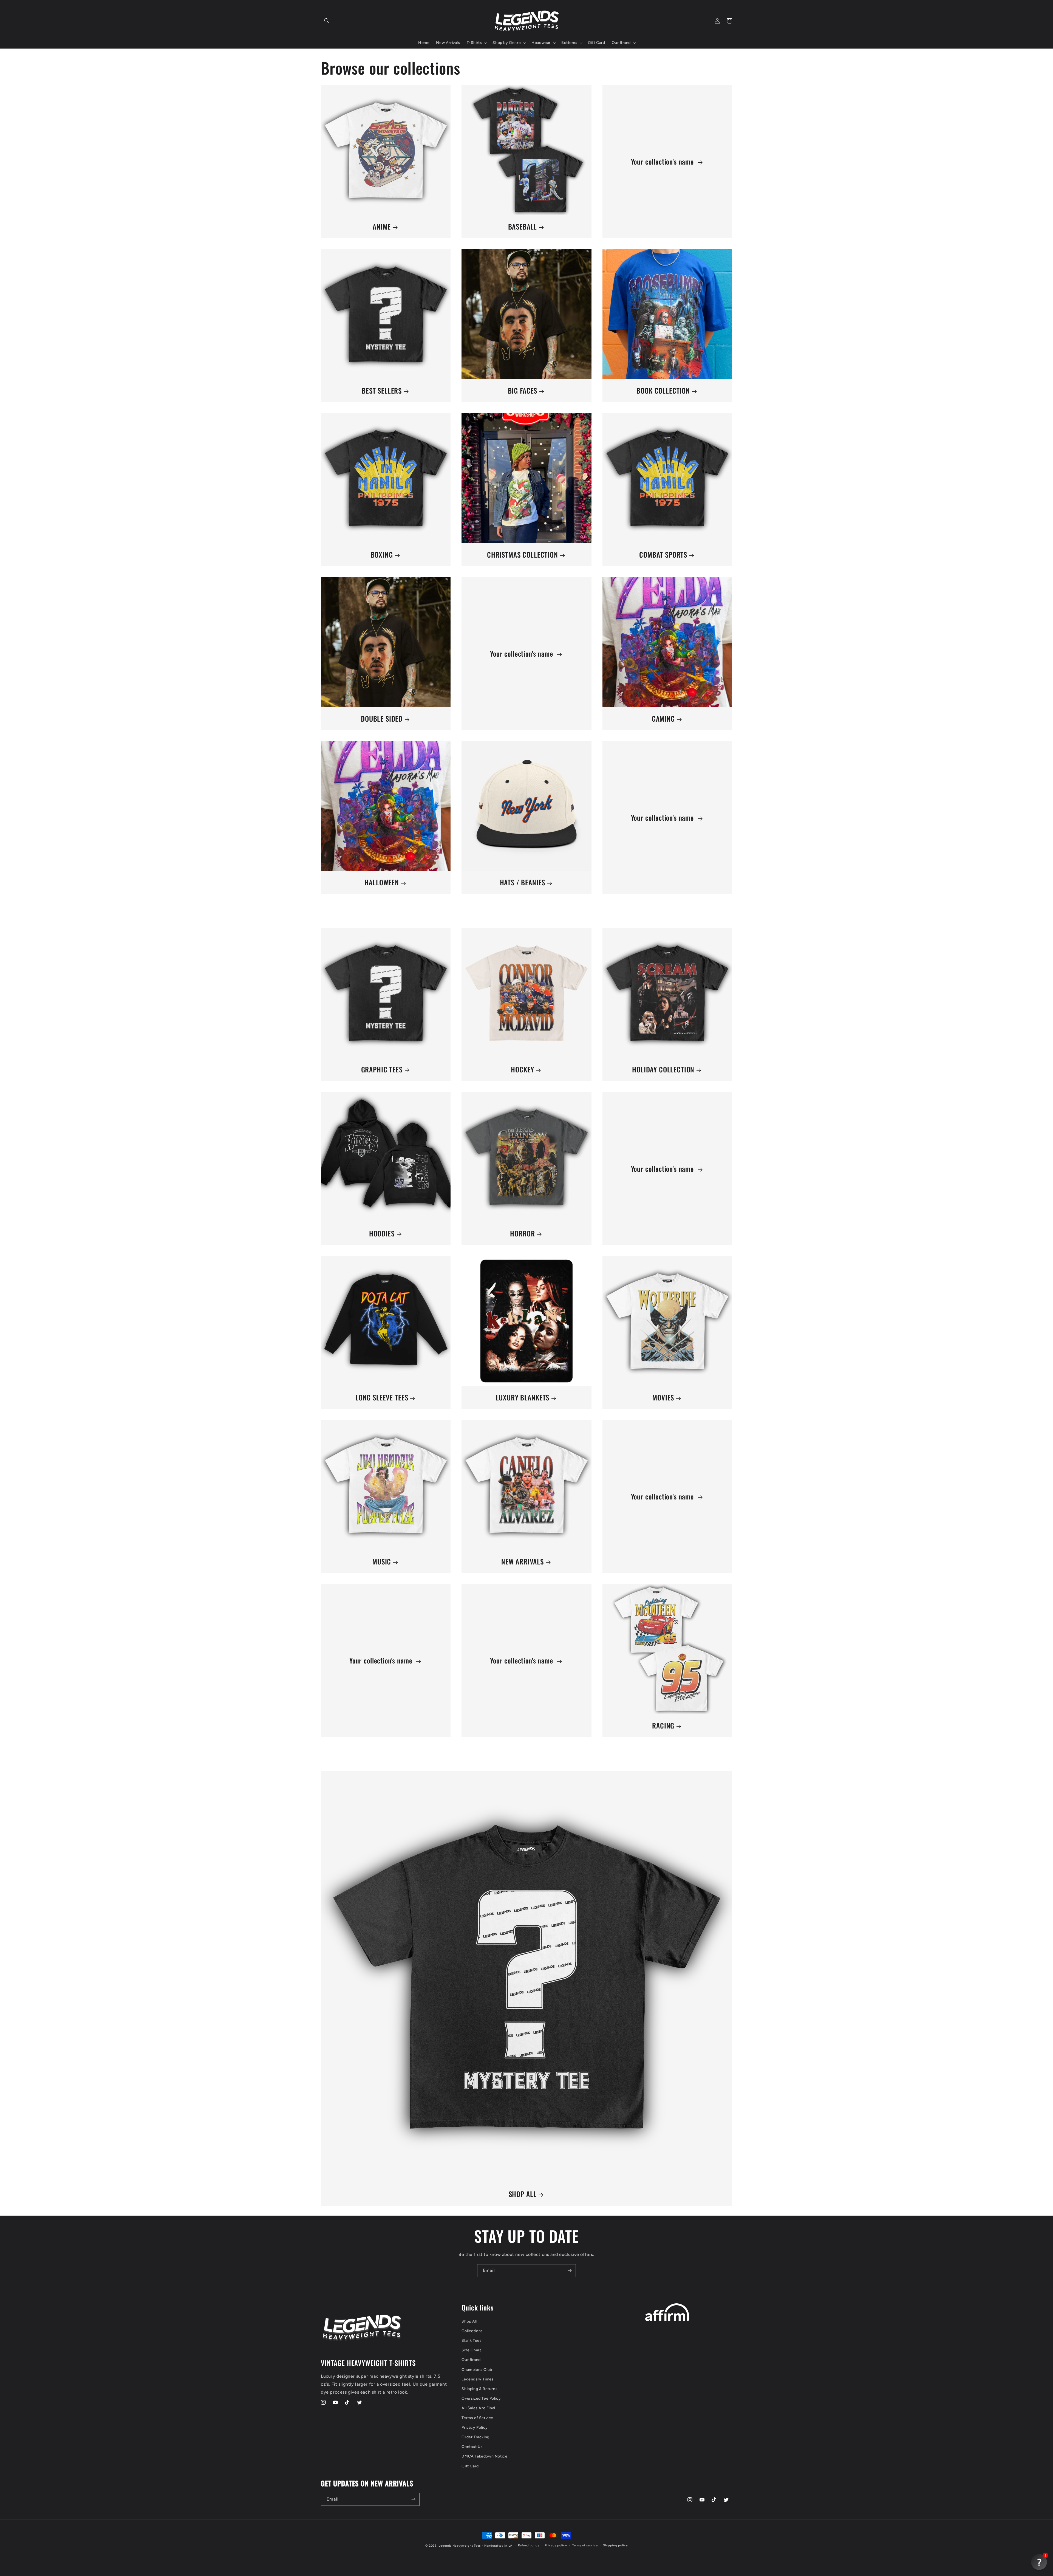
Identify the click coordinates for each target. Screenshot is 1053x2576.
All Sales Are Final (478, 2408)
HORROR (522, 1234)
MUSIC (382, 1562)
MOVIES (663, 1398)
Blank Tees (472, 2341)
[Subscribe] (570, 2271)
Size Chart (471, 2350)
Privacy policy (556, 2545)
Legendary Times (478, 2379)
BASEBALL (523, 227)
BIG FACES (523, 391)
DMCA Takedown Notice (484, 2456)
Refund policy (529, 2545)
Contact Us (472, 2447)
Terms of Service (477, 2418)
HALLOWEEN (382, 882)
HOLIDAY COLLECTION (663, 1070)
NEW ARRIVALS (523, 1562)
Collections (472, 2331)
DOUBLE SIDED (382, 719)
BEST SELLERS (382, 391)
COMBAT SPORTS (663, 555)
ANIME (382, 227)
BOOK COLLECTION (663, 391)
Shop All (469, 2321)
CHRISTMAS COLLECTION (523, 555)
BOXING (382, 555)
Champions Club (477, 2370)
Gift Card (470, 2466)
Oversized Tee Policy (481, 2398)
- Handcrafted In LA (497, 2546)
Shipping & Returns (479, 2389)
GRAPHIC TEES (382, 1070)
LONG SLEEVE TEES (382, 1398)
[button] (327, 21)
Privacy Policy (475, 2427)
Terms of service (585, 2545)
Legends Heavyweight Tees (460, 2546)
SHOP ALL (523, 2194)
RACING (663, 1726)
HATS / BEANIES (523, 882)
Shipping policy (615, 2545)
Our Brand (471, 2360)
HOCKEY (522, 1070)
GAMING (663, 719)
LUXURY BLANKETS (523, 1398)
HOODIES (382, 1234)
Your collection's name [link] (663, 162)
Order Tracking (475, 2437)
